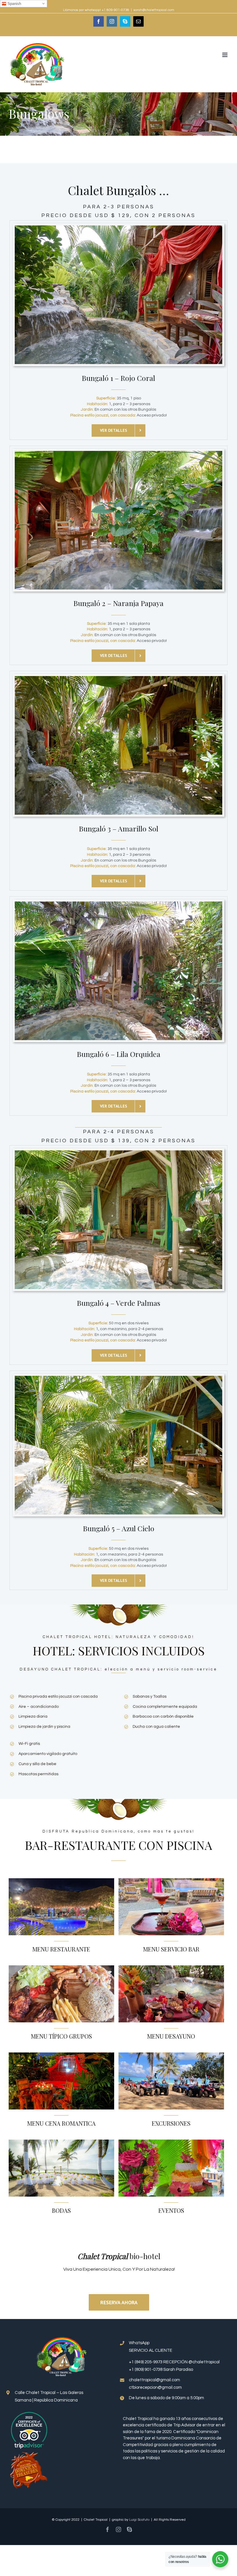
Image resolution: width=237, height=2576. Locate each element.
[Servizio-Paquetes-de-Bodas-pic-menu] (61, 2142)
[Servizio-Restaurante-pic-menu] (61, 1881)
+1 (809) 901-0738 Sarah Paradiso (161, 2370)
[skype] (129, 2529)
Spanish (14, 4)
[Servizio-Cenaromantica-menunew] (61, 2055)
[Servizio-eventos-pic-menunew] (171, 2142)
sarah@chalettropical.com (154, 10)
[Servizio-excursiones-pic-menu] (171, 2055)
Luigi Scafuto (139, 2520)
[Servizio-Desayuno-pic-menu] (171, 1968)
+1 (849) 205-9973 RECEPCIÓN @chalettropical (174, 2362)
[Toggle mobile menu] (225, 55)
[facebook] (108, 2529)
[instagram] (118, 2529)
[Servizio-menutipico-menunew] (61, 1968)
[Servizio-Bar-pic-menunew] (171, 1881)
